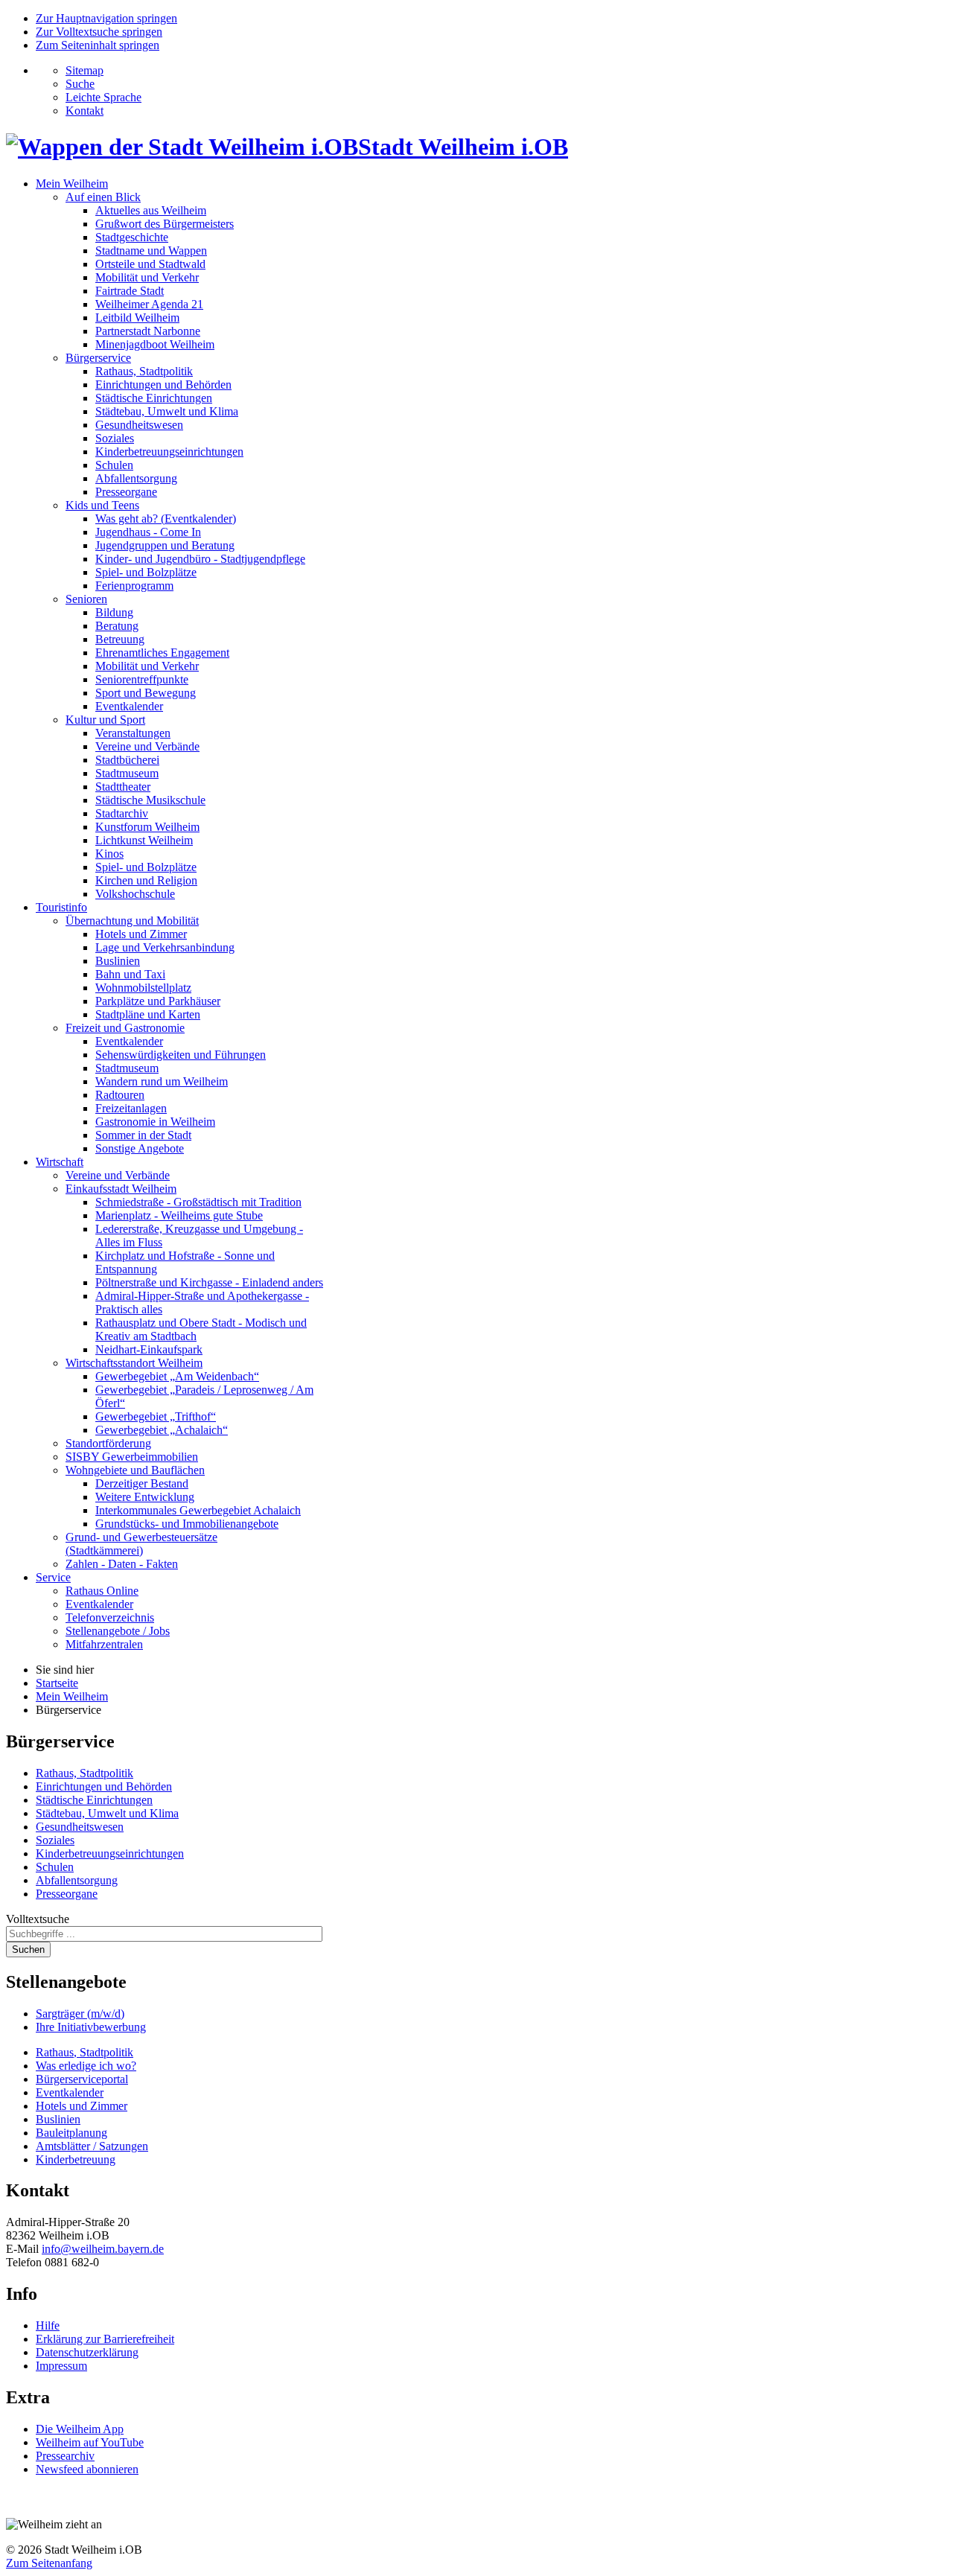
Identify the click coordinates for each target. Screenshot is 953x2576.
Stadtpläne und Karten (148, 1014)
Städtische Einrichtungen (154, 398)
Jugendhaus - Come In (148, 532)
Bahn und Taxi (130, 974)
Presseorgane (126, 492)
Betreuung (120, 639)
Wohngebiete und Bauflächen (135, 1470)
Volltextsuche (38, 1919)
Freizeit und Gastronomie (125, 1028)
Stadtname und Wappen (151, 251)
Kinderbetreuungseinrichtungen (169, 452)
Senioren (86, 599)
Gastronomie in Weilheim (155, 1122)
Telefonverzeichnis (110, 1617)
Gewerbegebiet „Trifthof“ (156, 1416)
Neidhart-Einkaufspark (149, 1349)
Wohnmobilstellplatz (143, 988)
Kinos (109, 854)
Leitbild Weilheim (137, 318)
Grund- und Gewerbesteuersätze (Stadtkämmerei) (141, 1544)
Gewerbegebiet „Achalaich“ (162, 1430)
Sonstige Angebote (140, 1148)
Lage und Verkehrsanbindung (165, 947)
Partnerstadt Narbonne (148, 331)
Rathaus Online (102, 1591)
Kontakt (85, 111)
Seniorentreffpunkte (142, 679)
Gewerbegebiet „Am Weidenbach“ (177, 1376)
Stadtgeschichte (132, 237)
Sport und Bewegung (146, 693)
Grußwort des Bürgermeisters (165, 224)
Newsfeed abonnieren (87, 2469)
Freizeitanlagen (131, 1108)
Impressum (61, 2366)
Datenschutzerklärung (87, 2352)
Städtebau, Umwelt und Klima (167, 411)
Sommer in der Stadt (143, 1135)
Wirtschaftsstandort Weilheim (134, 1363)
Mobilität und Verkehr (147, 277)
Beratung (117, 626)
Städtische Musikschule (150, 800)
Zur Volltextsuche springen (99, 32)
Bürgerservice (98, 358)
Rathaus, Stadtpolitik (144, 371)
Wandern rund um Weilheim (162, 1081)
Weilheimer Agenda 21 (149, 304)
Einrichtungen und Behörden (163, 385)
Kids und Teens (102, 505)
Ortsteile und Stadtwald (150, 264)
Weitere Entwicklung (145, 1497)
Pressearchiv (65, 2456)
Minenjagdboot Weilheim (155, 344)
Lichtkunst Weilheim (144, 840)
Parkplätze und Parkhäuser (158, 1001)
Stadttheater (123, 787)
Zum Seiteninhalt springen (98, 45)
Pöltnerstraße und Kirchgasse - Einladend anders (209, 1282)
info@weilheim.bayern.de (103, 2249)
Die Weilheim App (80, 2429)
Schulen (114, 465)
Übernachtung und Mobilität (132, 921)
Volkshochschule (135, 894)
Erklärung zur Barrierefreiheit (105, 2339)
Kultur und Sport (105, 720)
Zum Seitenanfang (49, 2563)
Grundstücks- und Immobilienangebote (187, 1524)
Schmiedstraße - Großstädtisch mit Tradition (198, 1202)
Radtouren (120, 1095)
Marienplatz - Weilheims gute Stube (179, 1215)
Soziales (115, 438)
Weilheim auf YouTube (90, 2442)
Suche (80, 84)
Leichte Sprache (103, 97)
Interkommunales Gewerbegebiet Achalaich (198, 1510)
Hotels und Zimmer (141, 934)
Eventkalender (129, 706)
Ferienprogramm (134, 586)
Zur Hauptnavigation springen (106, 18)
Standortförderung (108, 1443)
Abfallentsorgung (136, 478)
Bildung (114, 612)
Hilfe (48, 2325)
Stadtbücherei (127, 760)
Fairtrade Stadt (130, 291)
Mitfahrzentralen (104, 1644)
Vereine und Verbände (147, 746)
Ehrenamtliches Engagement (162, 653)
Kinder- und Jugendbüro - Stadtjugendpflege (200, 559)
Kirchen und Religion (146, 880)
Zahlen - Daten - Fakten (122, 1564)
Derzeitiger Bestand (142, 1483)
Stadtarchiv (122, 813)
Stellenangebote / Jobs (118, 1631)
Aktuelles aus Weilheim (151, 210)
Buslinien (118, 961)
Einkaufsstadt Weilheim (121, 1189)
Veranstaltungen (133, 733)
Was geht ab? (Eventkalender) (166, 519)
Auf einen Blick (103, 197)
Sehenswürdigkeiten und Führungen (181, 1055)
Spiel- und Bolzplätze (146, 572)
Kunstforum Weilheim (147, 827)
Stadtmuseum (127, 773)
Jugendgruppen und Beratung (165, 545)
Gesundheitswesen (139, 425)
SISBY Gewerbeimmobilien (132, 1457)
